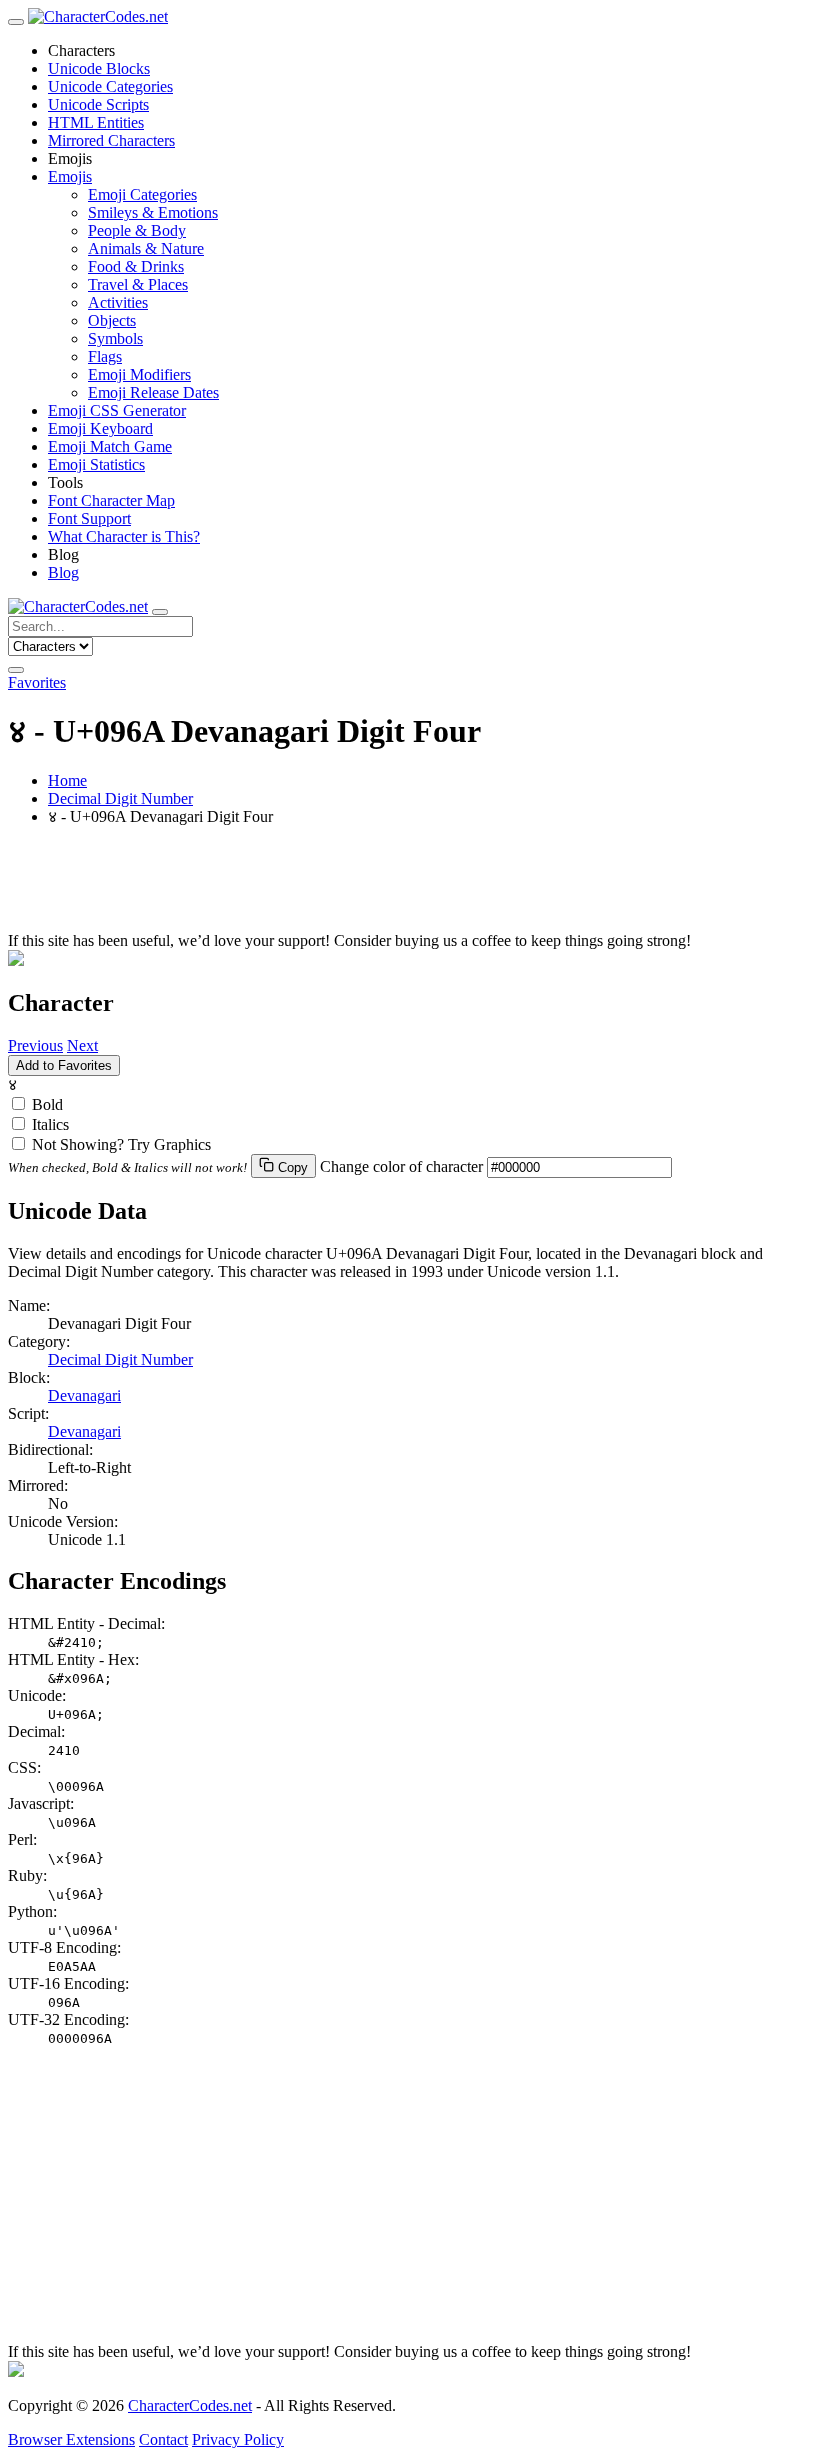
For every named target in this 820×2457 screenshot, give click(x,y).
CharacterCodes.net (190, 2405)
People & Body (137, 230)
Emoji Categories (142, 194)
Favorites (37, 682)
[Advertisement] (410, 887)
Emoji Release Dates (153, 392)
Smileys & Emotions (153, 212)
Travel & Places (138, 284)
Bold (47, 1104)
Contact (163, 2439)
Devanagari (84, 1395)
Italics (50, 1124)
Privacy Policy (238, 2439)
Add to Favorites (64, 1065)
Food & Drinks (136, 266)
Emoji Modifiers (139, 374)
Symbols (115, 338)
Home (67, 780)
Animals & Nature (146, 248)
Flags (105, 356)
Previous (35, 1045)
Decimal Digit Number (120, 798)
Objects (112, 320)
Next (82, 1045)
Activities (118, 302)
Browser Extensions (71, 2439)
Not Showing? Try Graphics (121, 1144)
